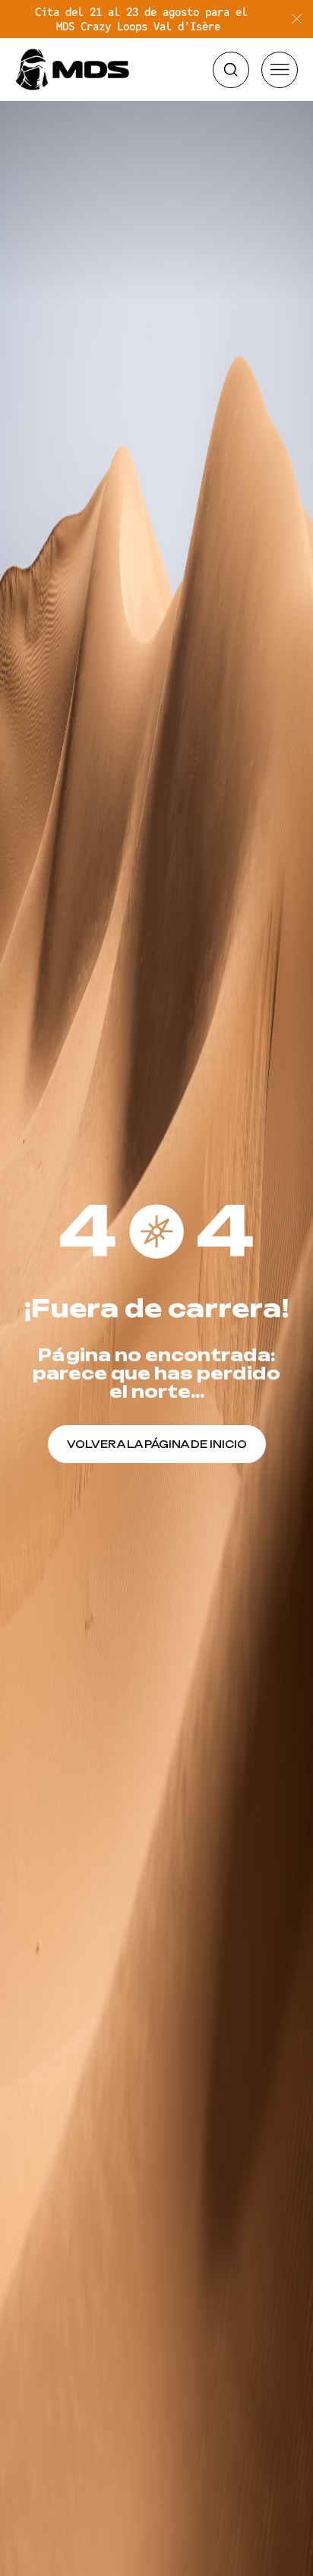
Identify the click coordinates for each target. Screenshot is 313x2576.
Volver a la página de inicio (157, 1444)
